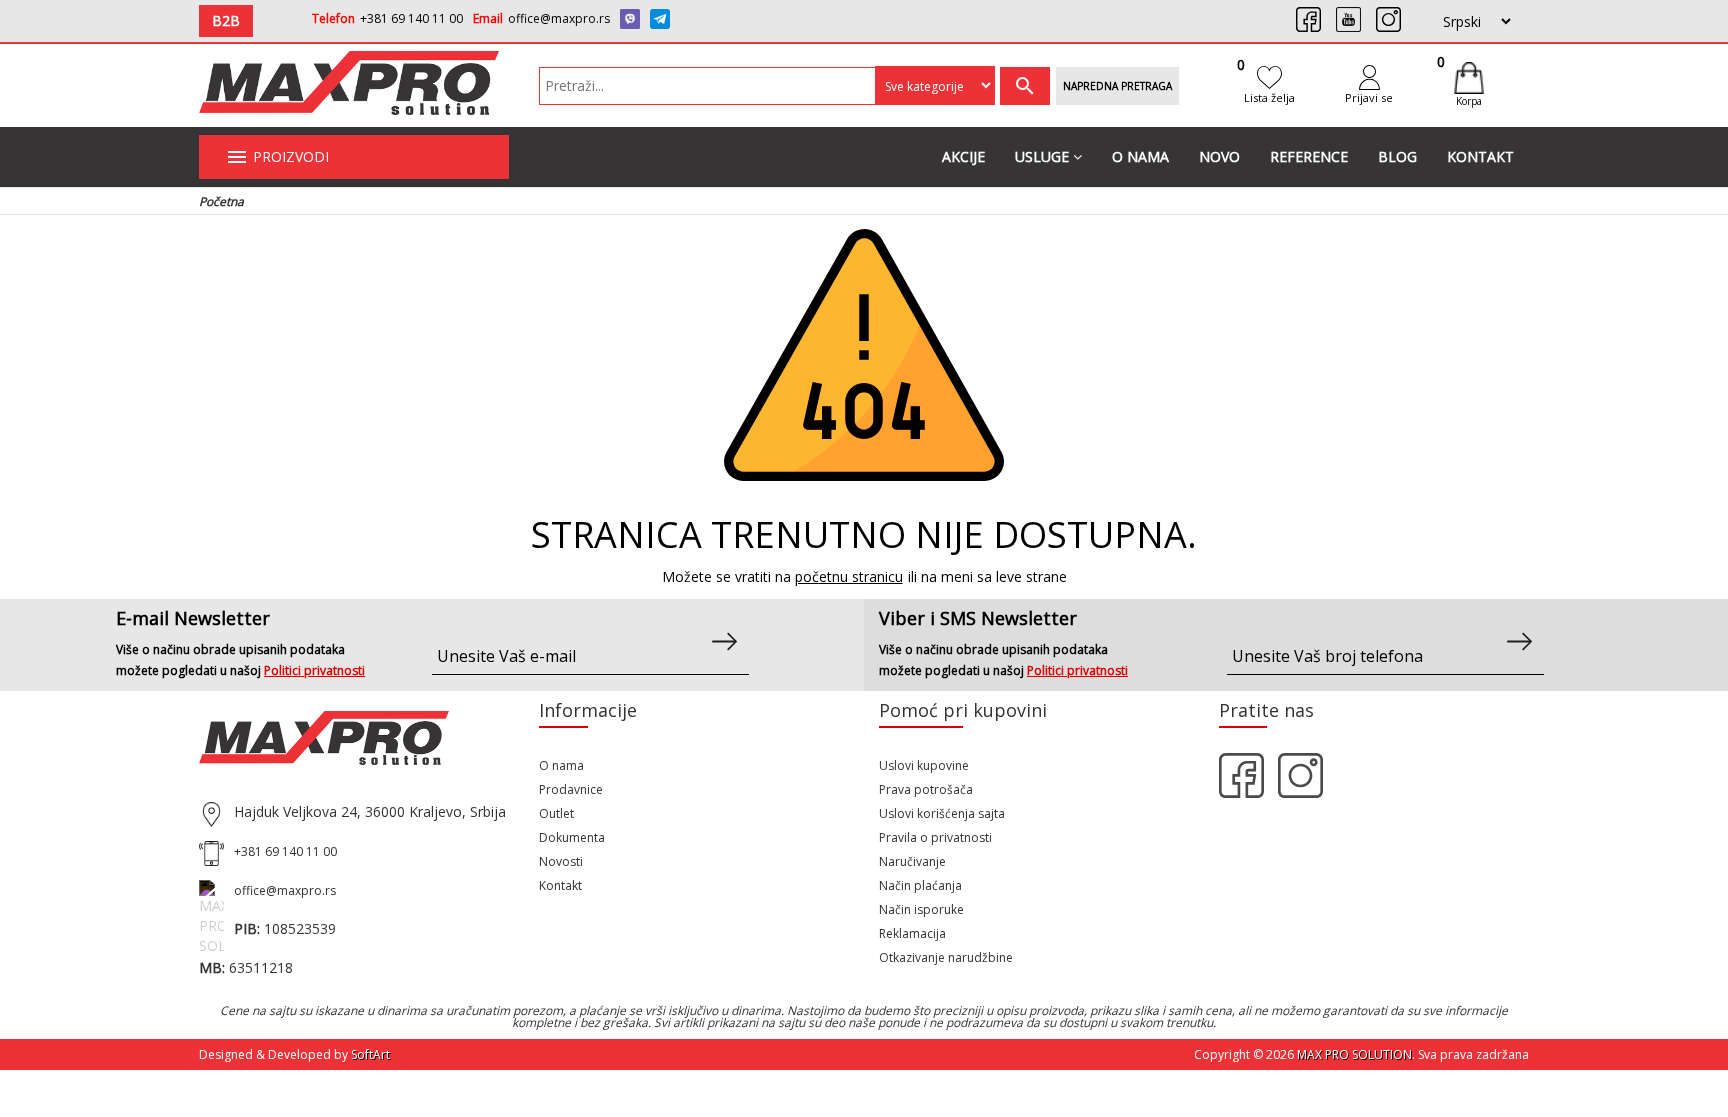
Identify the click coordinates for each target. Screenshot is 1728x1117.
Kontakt (1480, 156)
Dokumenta (572, 837)
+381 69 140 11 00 (411, 18)
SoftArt (370, 1054)
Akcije (963, 156)
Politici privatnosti (314, 670)
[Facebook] (1308, 19)
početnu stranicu (849, 576)
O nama (1140, 156)
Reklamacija (912, 933)
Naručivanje (912, 861)
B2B (226, 20)
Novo (1219, 156)
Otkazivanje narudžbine (946, 957)
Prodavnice (571, 789)
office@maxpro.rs (559, 18)
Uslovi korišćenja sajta (942, 813)
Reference (1309, 156)
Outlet (556, 813)
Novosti (561, 861)
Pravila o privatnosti (935, 837)
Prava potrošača (926, 789)
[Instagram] (1388, 19)
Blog (1397, 156)
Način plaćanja (920, 885)
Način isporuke (921, 909)
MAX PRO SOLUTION (1354, 1054)
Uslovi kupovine (924, 765)
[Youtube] (1348, 19)
